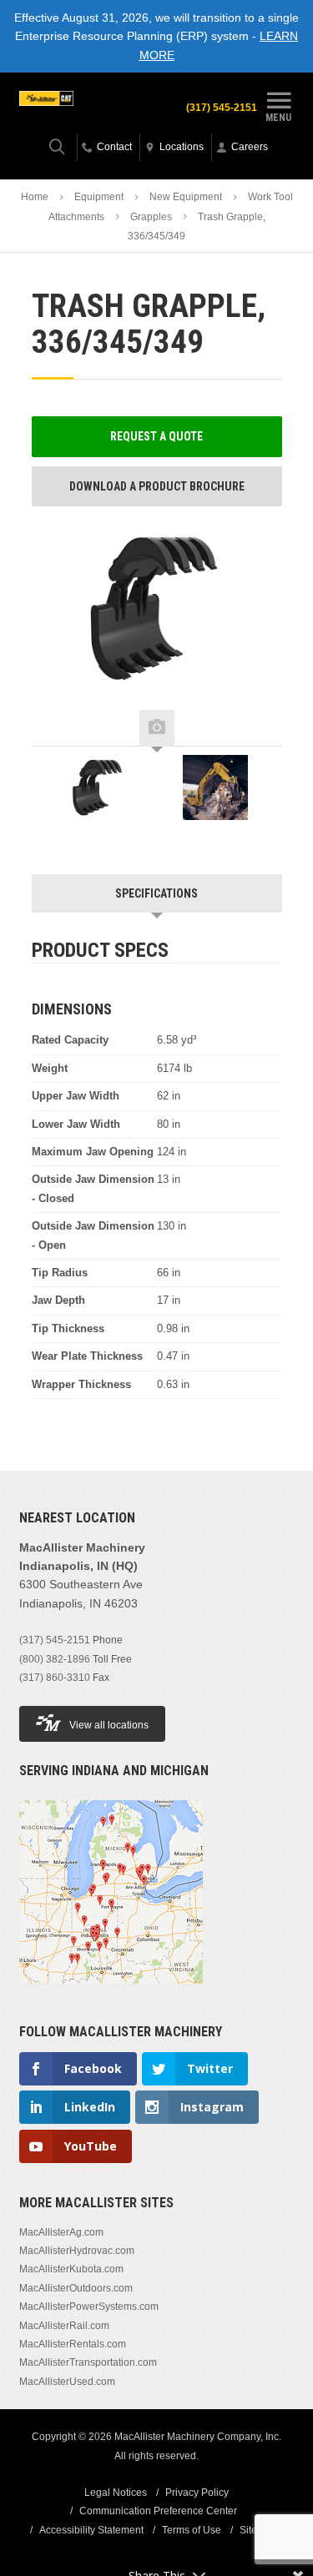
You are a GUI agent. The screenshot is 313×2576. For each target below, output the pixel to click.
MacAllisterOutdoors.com (76, 2288)
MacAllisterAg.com (61, 2232)
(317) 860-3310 (55, 1678)
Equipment (99, 197)
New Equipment (186, 197)
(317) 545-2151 (222, 108)
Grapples (151, 217)
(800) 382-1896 (55, 1659)
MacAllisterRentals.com (73, 2344)
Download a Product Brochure (157, 486)
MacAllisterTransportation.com (88, 2362)
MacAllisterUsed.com (67, 2382)
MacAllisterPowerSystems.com (89, 2307)
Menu (278, 117)
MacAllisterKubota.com (71, 2269)
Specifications (156, 893)
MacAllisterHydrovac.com (77, 2251)
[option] (98, 792)
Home (35, 197)
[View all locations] (111, 1994)
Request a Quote (156, 436)
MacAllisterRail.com (64, 2326)
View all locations (109, 1725)
